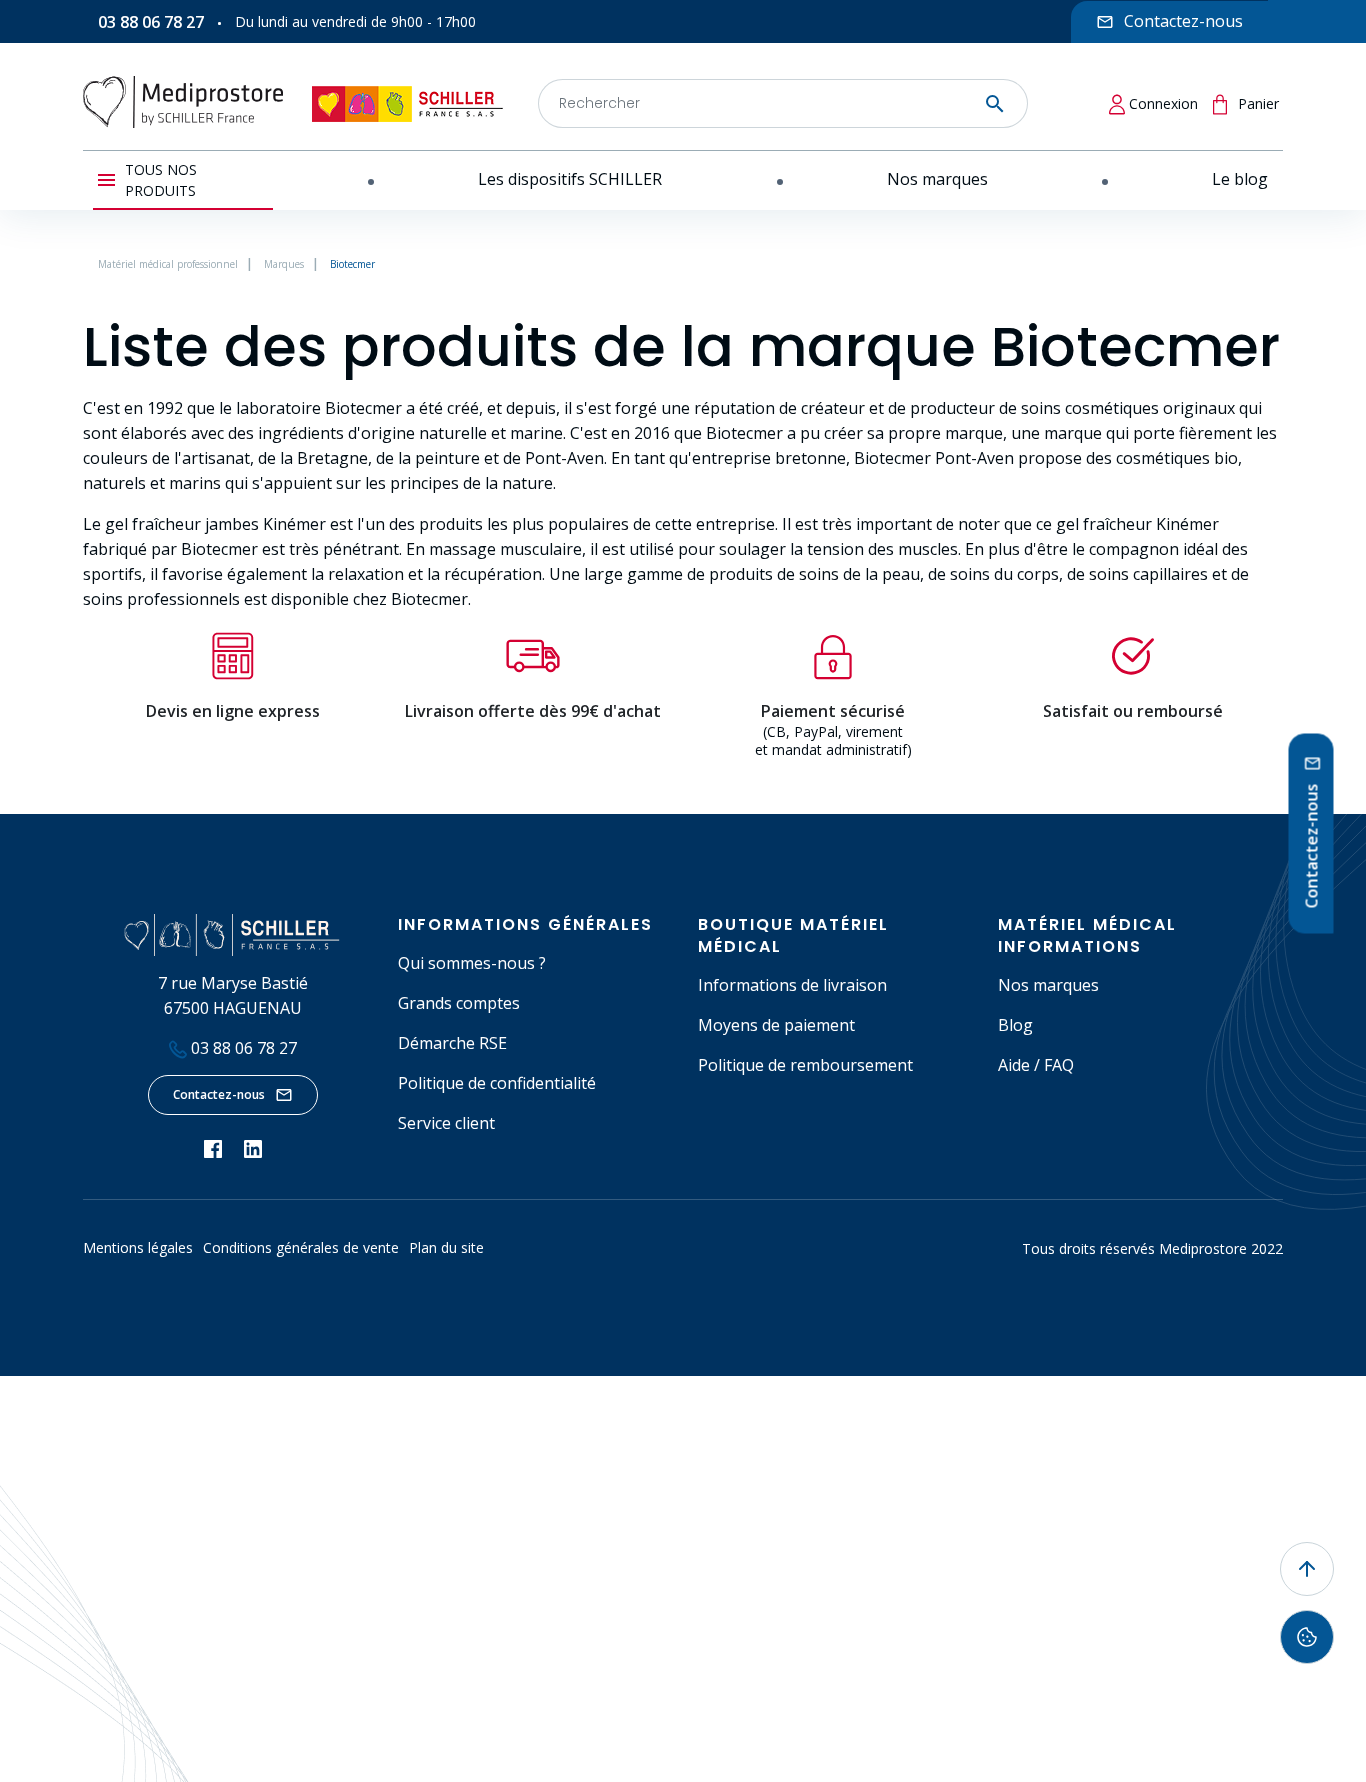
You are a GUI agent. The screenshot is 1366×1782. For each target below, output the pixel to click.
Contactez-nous (219, 1094)
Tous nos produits (161, 180)
